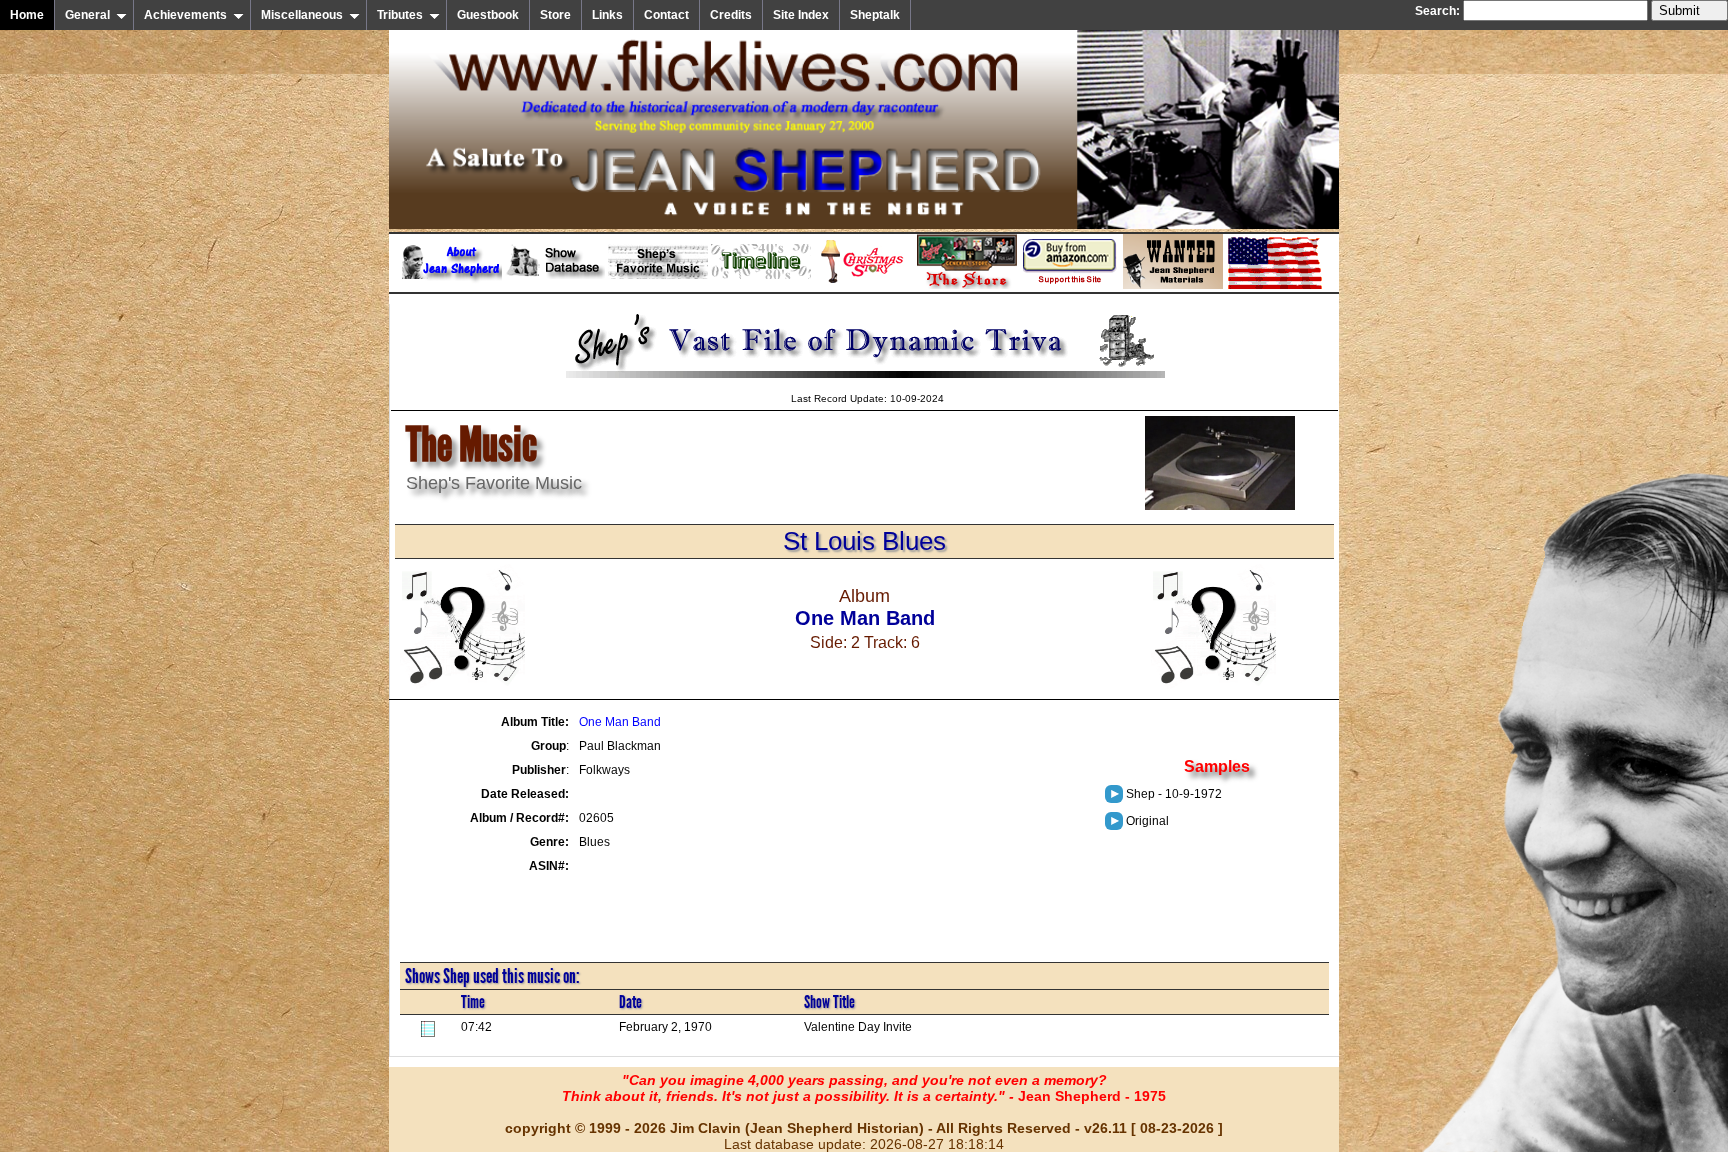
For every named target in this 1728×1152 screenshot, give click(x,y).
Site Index (801, 15)
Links (607, 15)
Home (27, 15)
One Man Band (620, 722)
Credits (731, 15)
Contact (666, 15)
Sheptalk (875, 15)
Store (555, 15)
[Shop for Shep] (967, 285)
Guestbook (488, 15)
